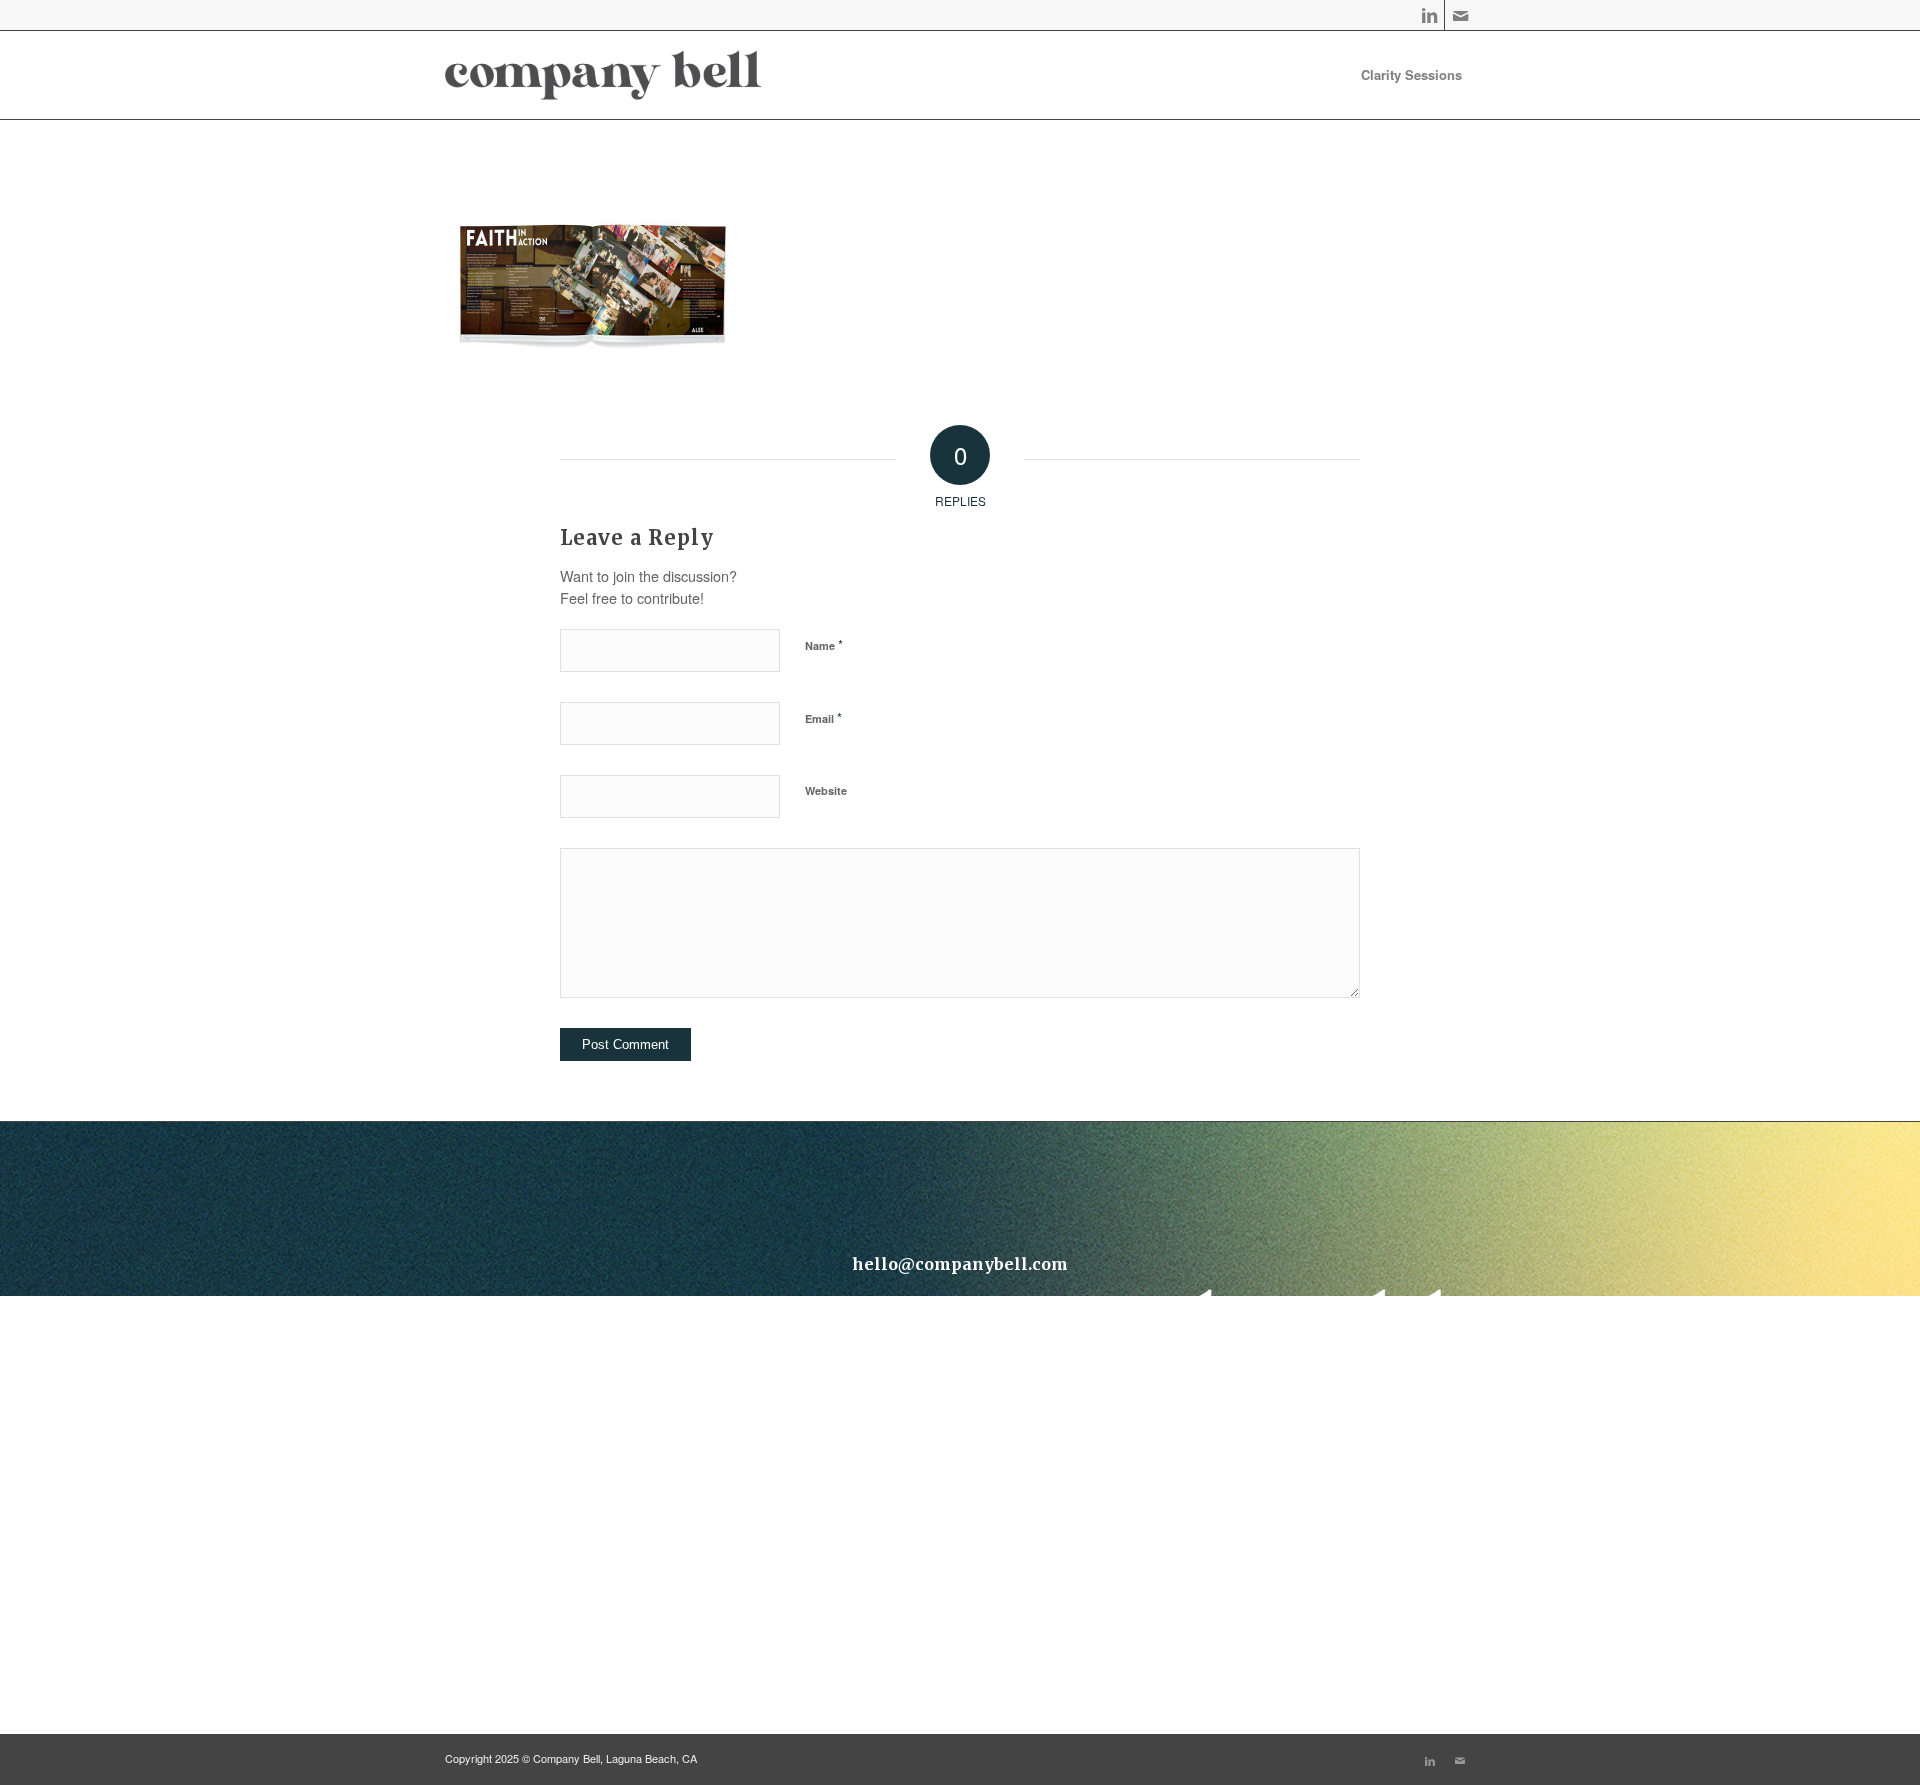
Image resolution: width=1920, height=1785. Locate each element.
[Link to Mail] (1460, 15)
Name (824, 644)
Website (826, 790)
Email (823, 717)
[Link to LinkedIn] (1429, 15)
